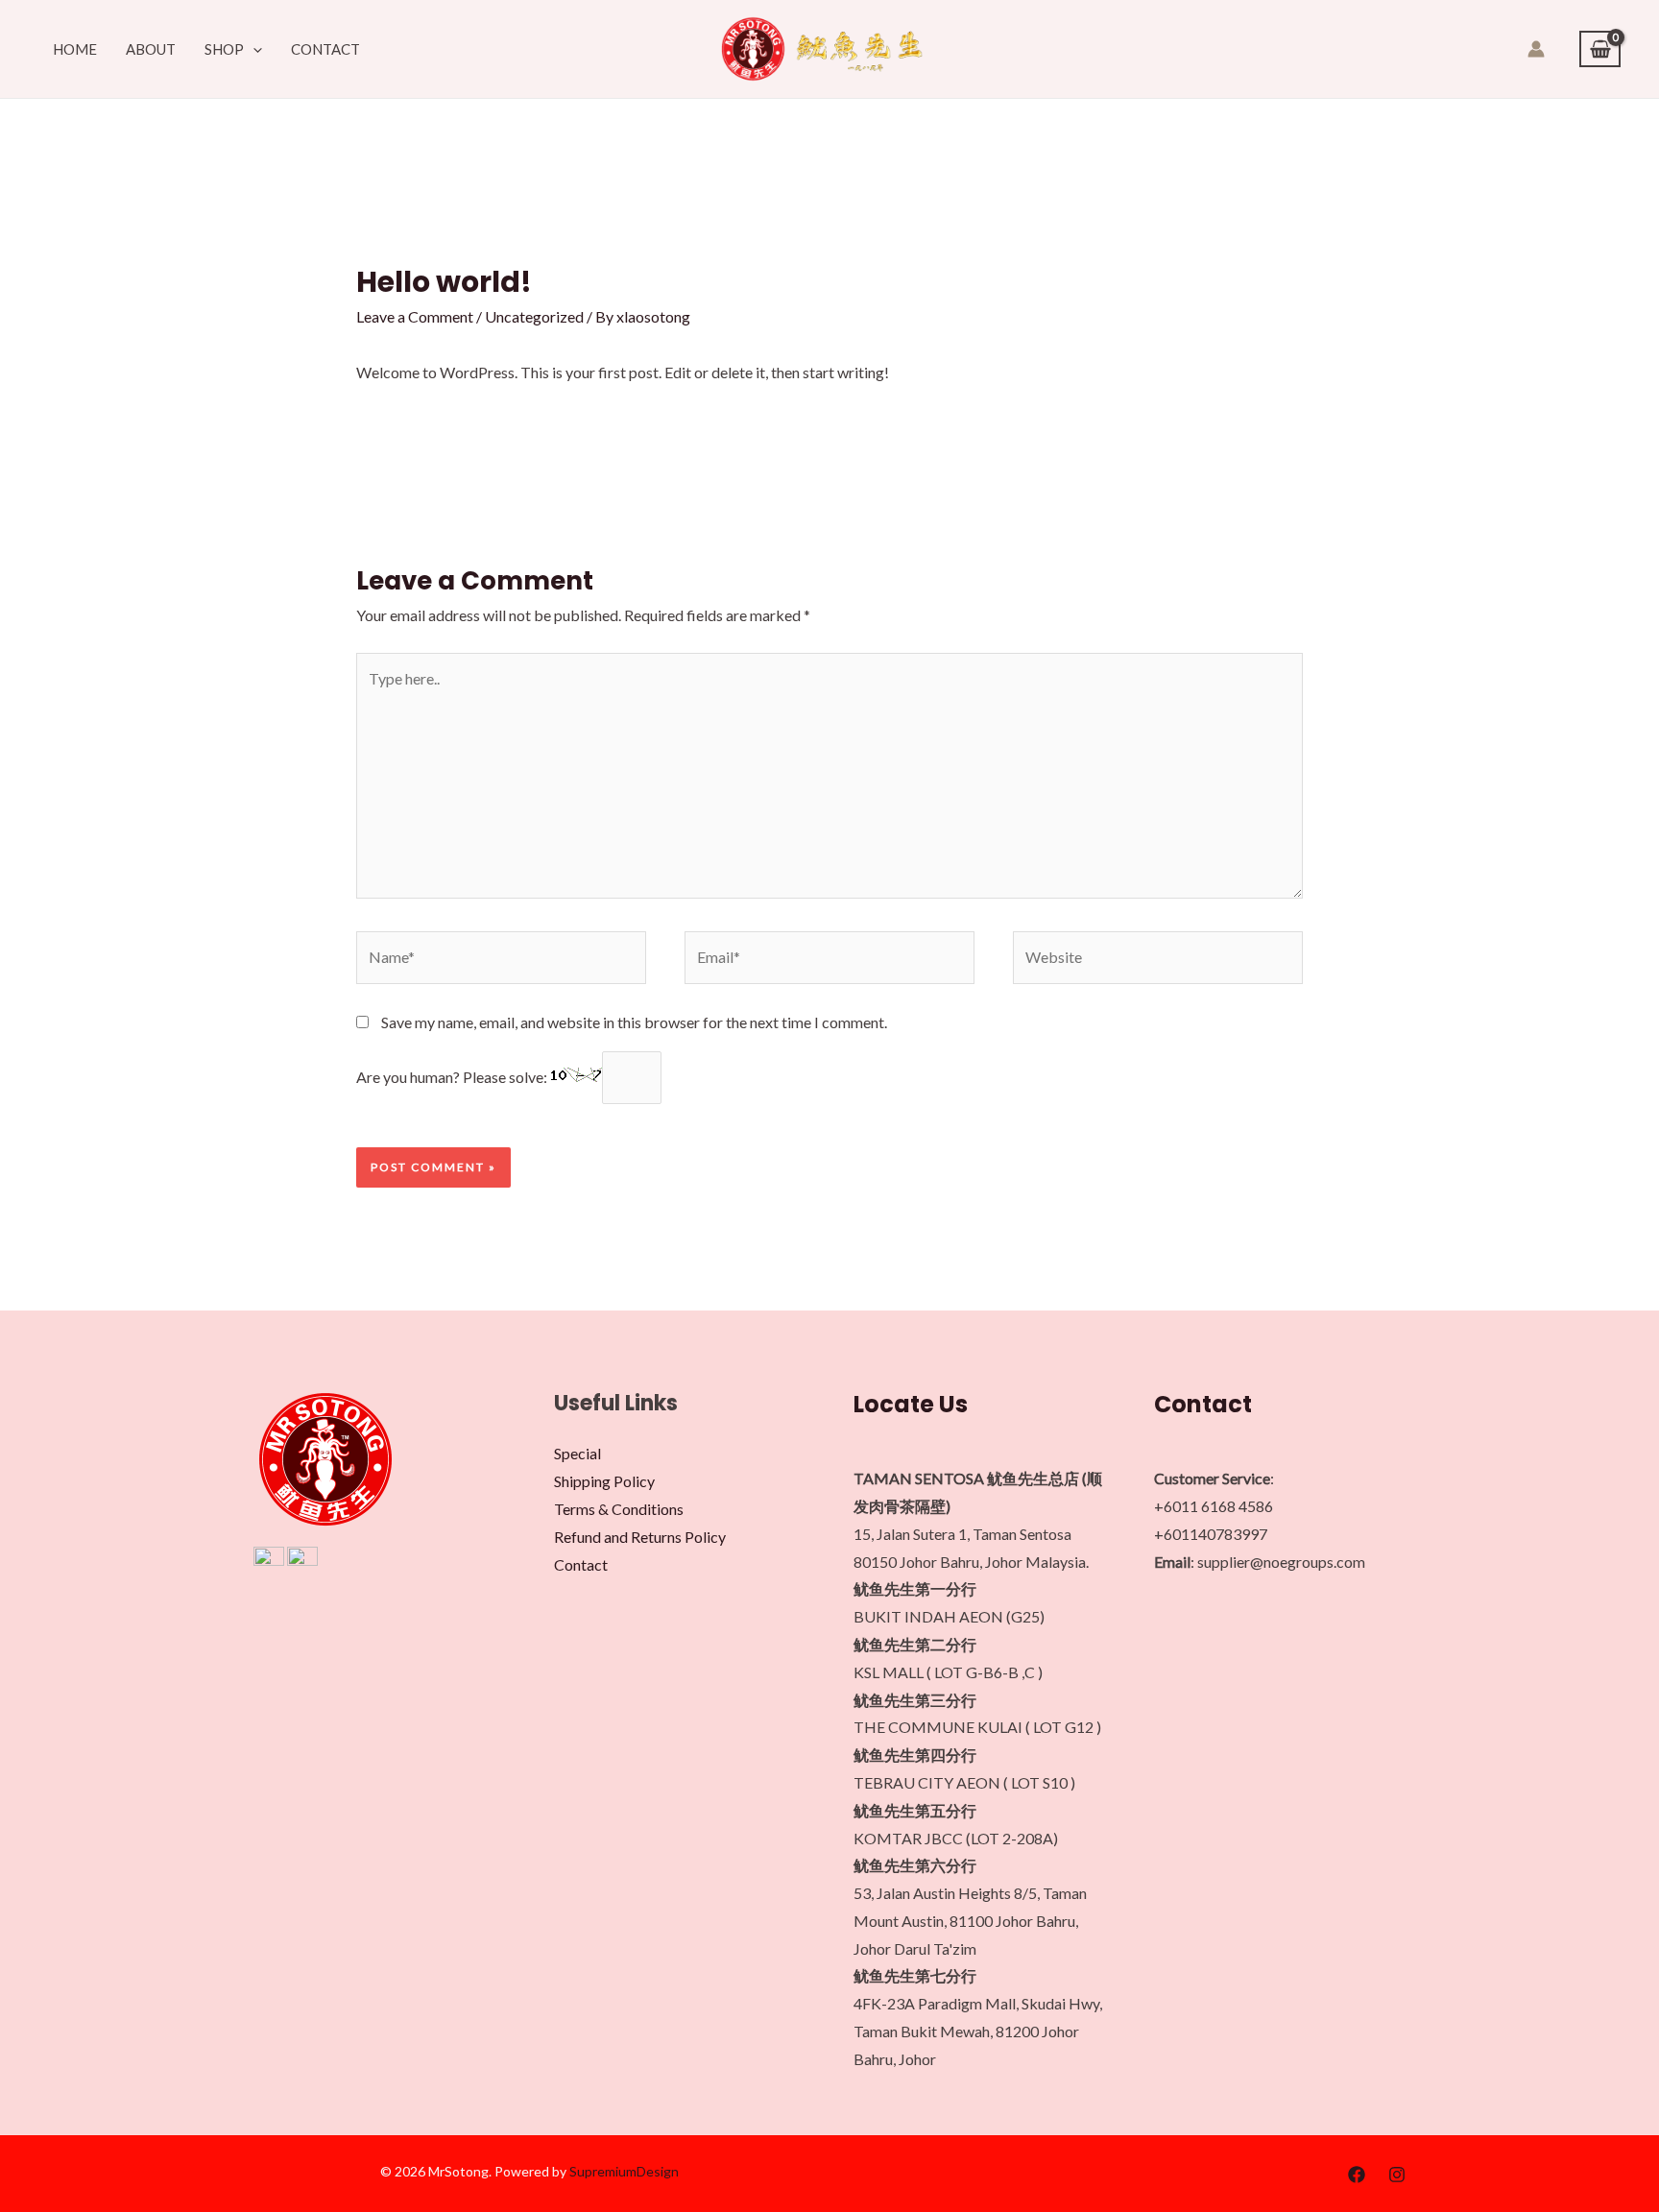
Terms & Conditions (619, 1509)
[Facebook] (1357, 2175)
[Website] (1158, 960)
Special (577, 1453)
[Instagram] (1397, 2175)
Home (75, 49)
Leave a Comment (415, 316)
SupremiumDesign (624, 2171)
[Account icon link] (1536, 49)
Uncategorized (534, 316)
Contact (325, 49)
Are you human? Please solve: (453, 1077)
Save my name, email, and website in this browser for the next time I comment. (634, 1022)
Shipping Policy (604, 1481)
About (151, 49)
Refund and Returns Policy (640, 1537)
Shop (224, 49)
